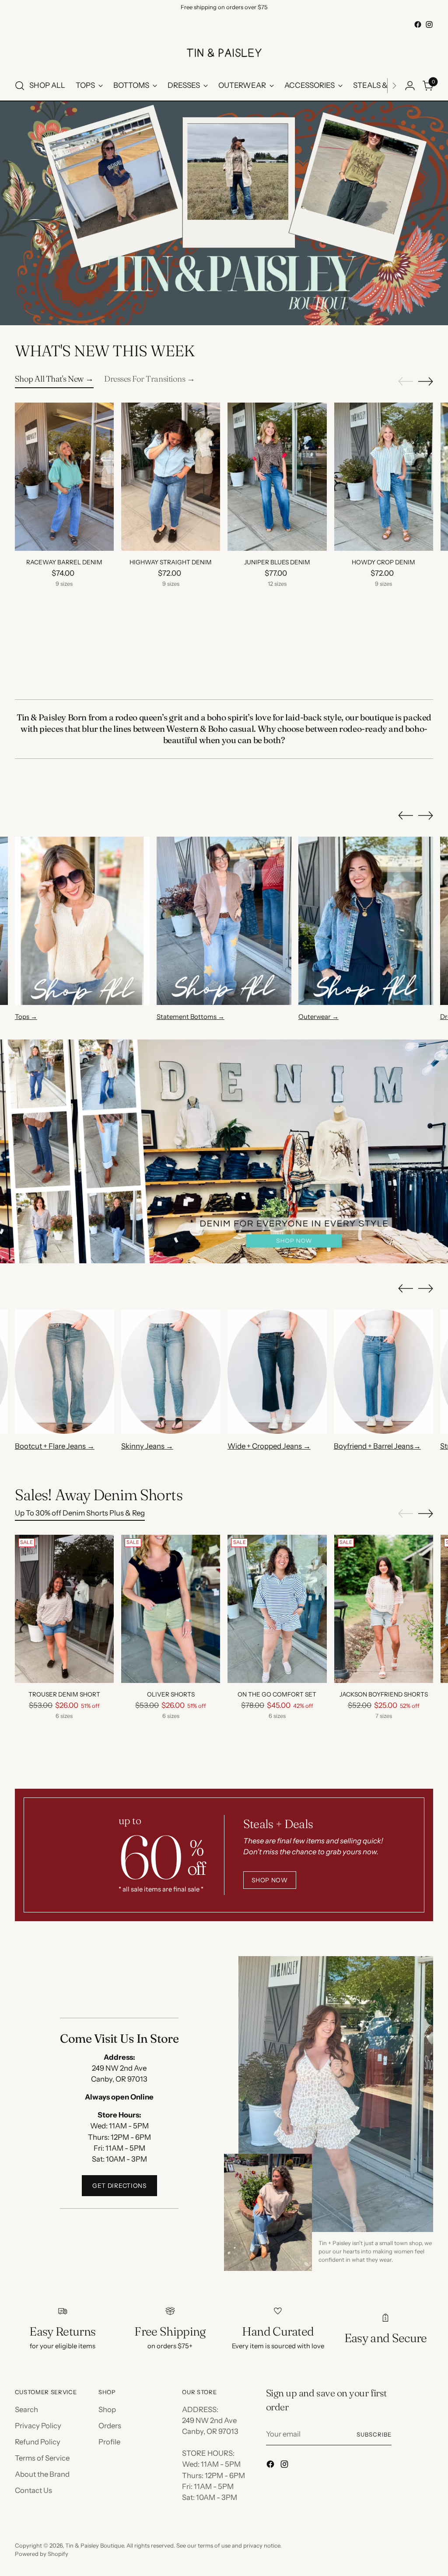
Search (26, 2409)
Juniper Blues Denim (277, 562)
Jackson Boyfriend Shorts (384, 1694)
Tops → (26, 1017)
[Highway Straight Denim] (171, 477)
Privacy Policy (38, 2426)
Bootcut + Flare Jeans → (55, 1446)
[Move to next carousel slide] (426, 381)
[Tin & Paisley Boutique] (224, 51)
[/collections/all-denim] (224, 1151)
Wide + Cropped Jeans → (269, 1446)
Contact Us (33, 2490)
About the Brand (42, 2474)
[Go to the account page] (410, 86)
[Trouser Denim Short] (64, 1609)
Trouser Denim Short (64, 1694)
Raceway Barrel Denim (64, 562)
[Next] (394, 86)
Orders (110, 2426)
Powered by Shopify (42, 2554)
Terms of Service (42, 2458)
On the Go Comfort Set (277, 1694)
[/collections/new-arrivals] (224, 213)
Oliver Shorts (171, 1694)
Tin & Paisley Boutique (94, 2545)
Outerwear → (318, 1017)
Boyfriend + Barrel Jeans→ (377, 1446)
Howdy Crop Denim (383, 562)
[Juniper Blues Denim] (277, 477)
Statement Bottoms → (191, 1017)
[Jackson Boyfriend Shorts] (384, 1609)
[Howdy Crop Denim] (384, 477)
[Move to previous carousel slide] (406, 382)
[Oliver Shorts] (171, 1609)
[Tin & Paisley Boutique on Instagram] (429, 24)
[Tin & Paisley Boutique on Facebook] (418, 24)
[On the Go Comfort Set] (277, 1609)
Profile (109, 2442)
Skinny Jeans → (147, 1446)
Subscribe (374, 2434)
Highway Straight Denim (171, 562)
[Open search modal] (20, 86)
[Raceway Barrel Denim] (64, 477)
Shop (107, 2409)
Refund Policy (38, 2442)
